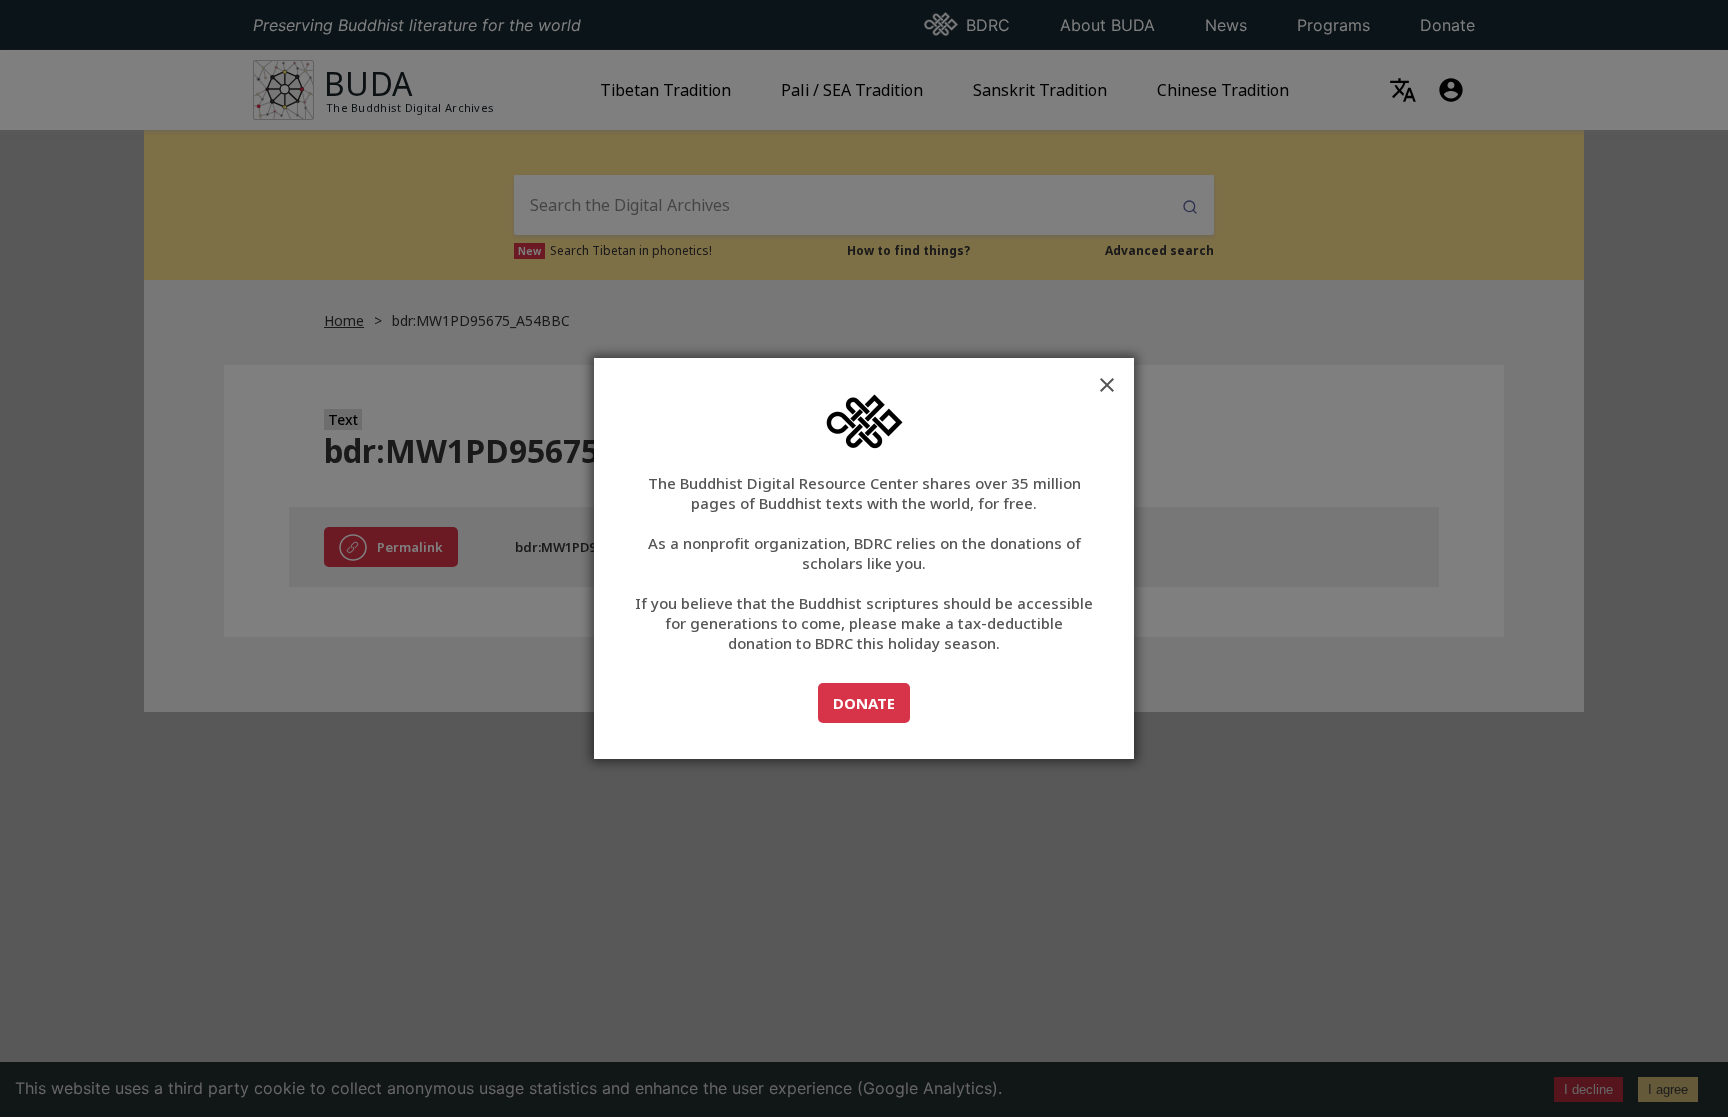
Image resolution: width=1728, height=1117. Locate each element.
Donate (871, 702)
